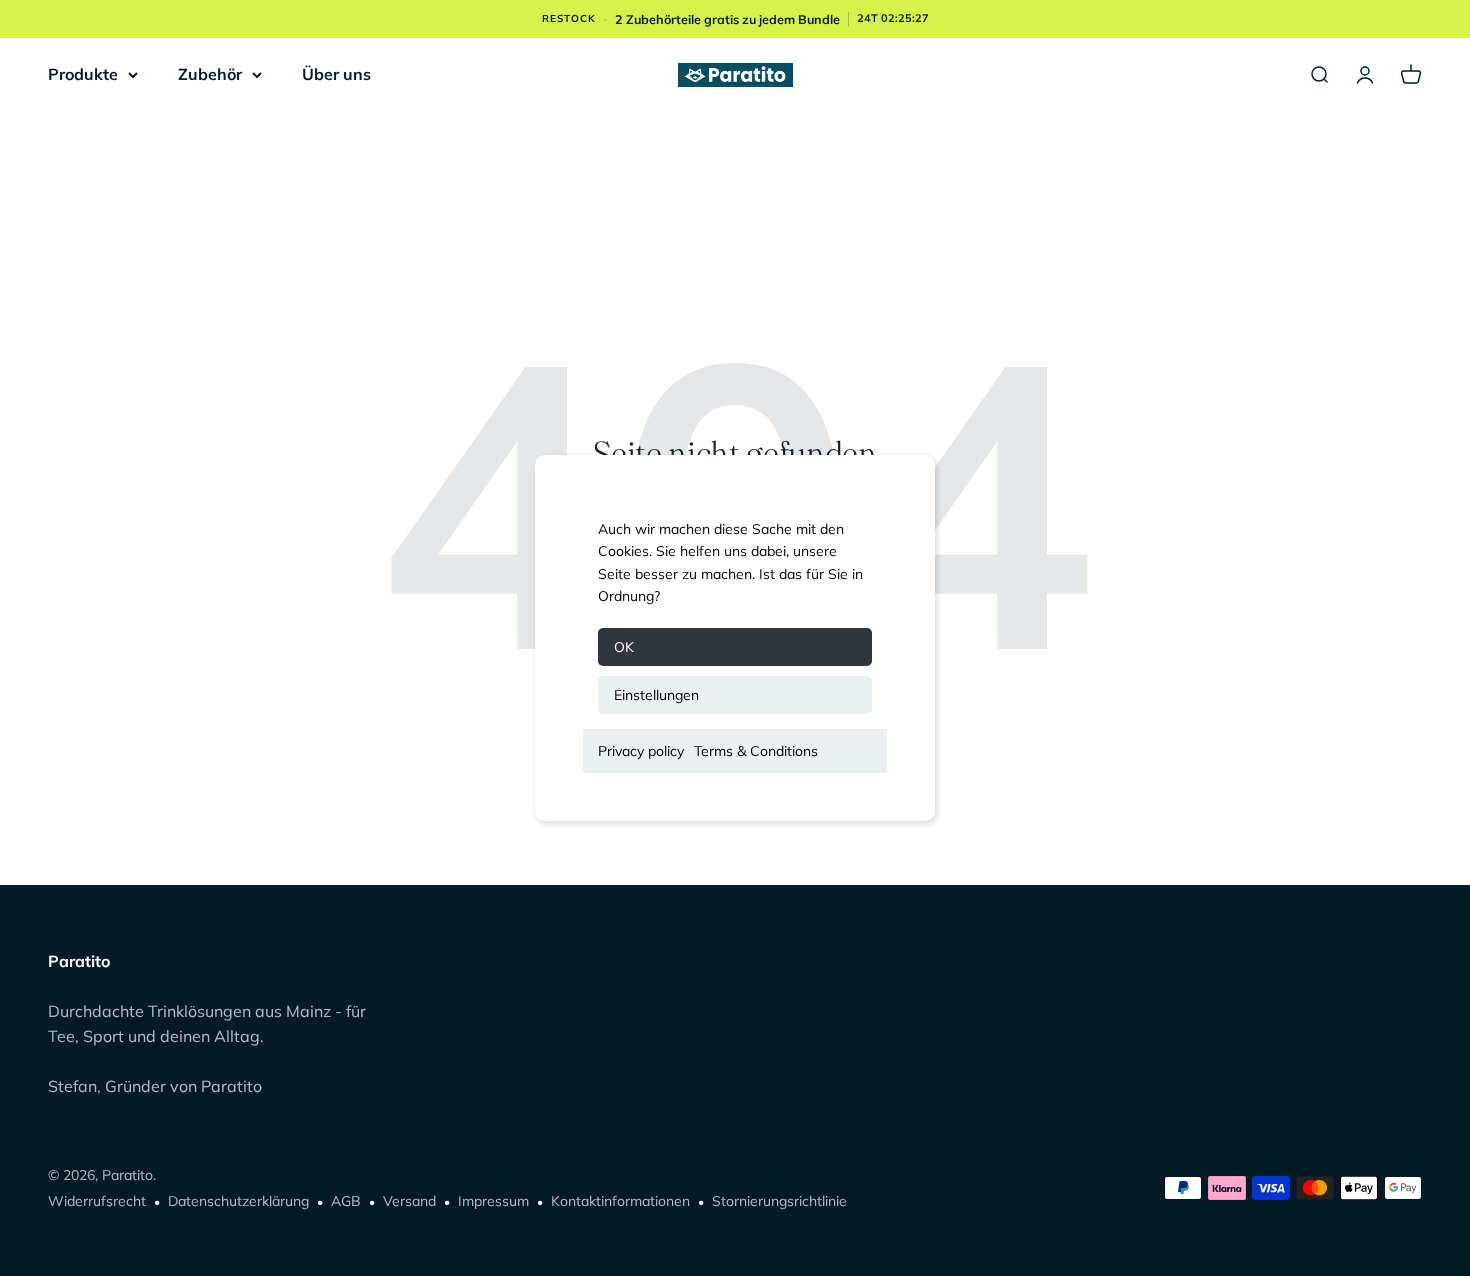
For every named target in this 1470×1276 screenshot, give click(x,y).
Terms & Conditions (756, 751)
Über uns (336, 74)
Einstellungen (656, 695)
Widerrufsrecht (97, 1201)
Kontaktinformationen (620, 1201)
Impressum (493, 1201)
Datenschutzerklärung (238, 1201)
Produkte (83, 74)
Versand (409, 1201)
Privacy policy (641, 751)
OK (624, 647)
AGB (346, 1201)
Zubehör (210, 74)
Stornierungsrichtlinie (779, 1201)
